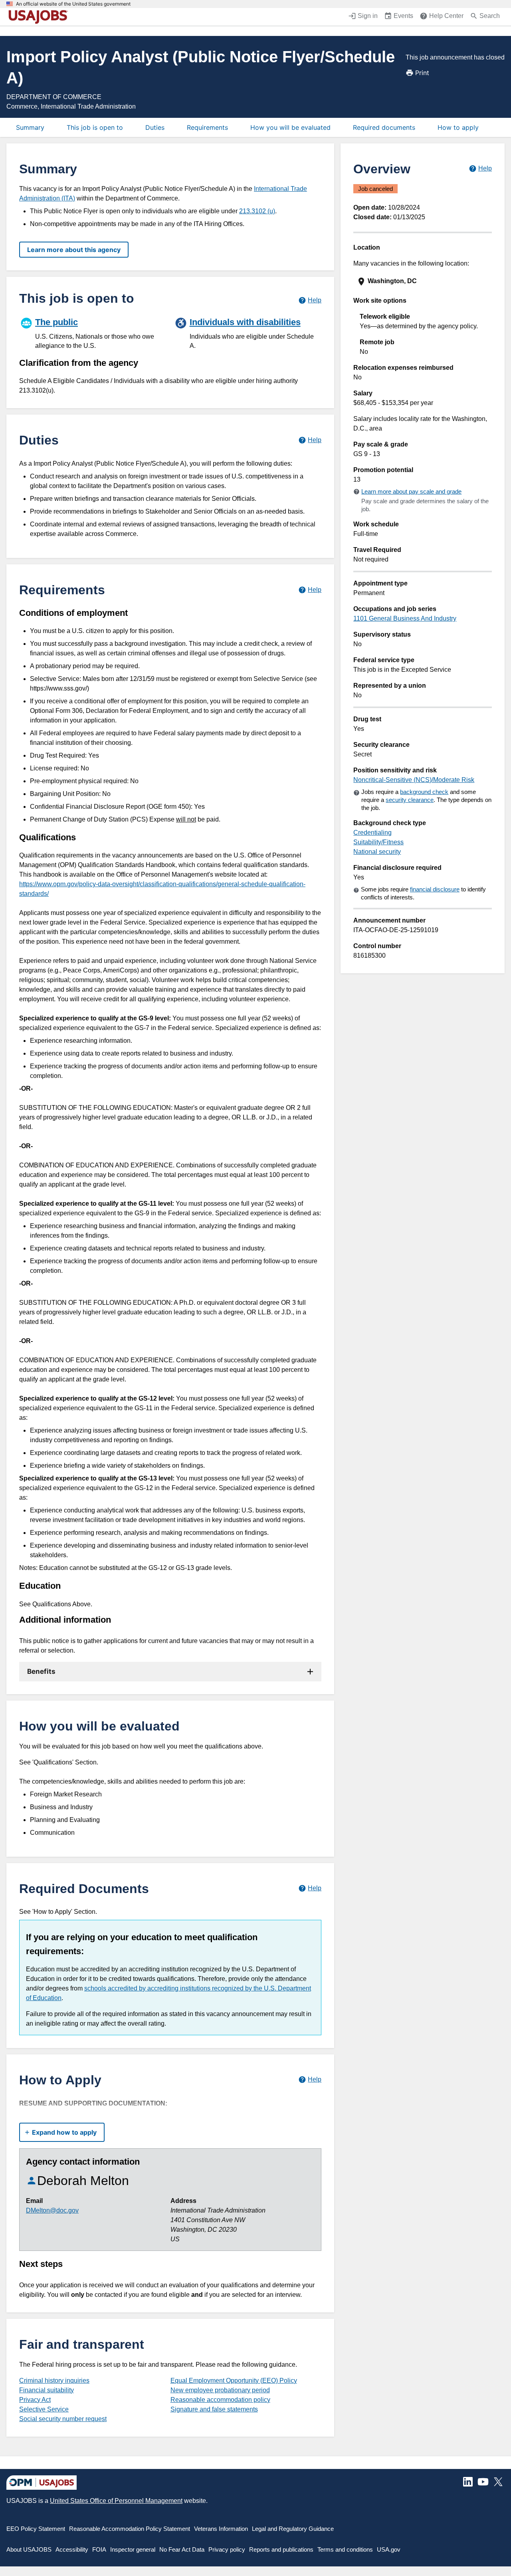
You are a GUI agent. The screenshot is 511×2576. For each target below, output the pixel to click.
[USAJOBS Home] (40, 17)
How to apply (458, 127)
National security (377, 852)
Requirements (207, 127)
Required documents (384, 127)
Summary (30, 127)
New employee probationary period (220, 2390)
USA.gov (389, 2549)
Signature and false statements (214, 2409)
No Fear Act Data (182, 2549)
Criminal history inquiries (54, 2381)
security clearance (410, 800)
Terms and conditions (345, 2549)
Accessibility (72, 2549)
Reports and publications (281, 2549)
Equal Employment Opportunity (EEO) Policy (234, 2381)
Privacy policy (227, 2549)
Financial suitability (47, 2390)
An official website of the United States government (73, 4)
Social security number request (63, 2419)
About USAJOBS (29, 2549)
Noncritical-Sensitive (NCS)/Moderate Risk (414, 780)
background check (424, 792)
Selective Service (44, 2409)
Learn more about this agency (74, 250)
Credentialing (372, 833)
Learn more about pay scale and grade (411, 491)
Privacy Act (35, 2400)
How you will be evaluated (290, 127)
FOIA (99, 2549)
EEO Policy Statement (36, 2529)
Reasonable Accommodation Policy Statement (130, 2529)
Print (422, 73)
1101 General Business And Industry (405, 618)
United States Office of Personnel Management (116, 2501)
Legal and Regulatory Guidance (293, 2529)
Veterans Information (221, 2529)
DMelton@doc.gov (52, 2210)
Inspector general (133, 2549)
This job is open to (95, 127)
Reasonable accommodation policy (220, 2400)
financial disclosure (435, 889)
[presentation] (423, 281)
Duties (155, 127)
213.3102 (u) (257, 211)
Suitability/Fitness (378, 842)
